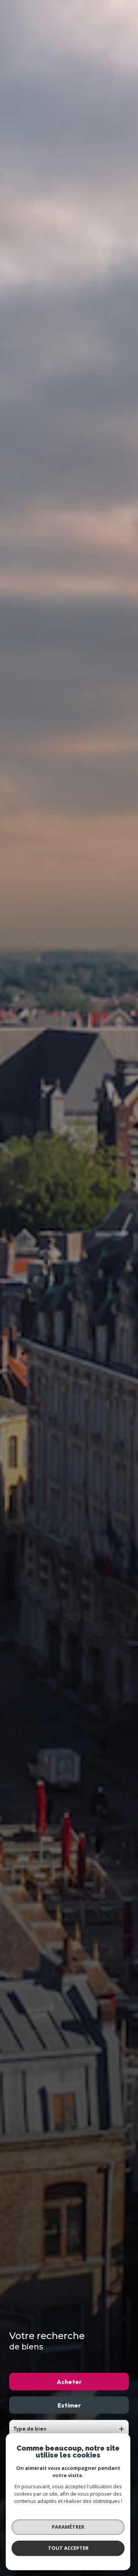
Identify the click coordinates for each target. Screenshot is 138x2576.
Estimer (69, 2405)
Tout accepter (68, 2548)
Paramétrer (68, 2527)
